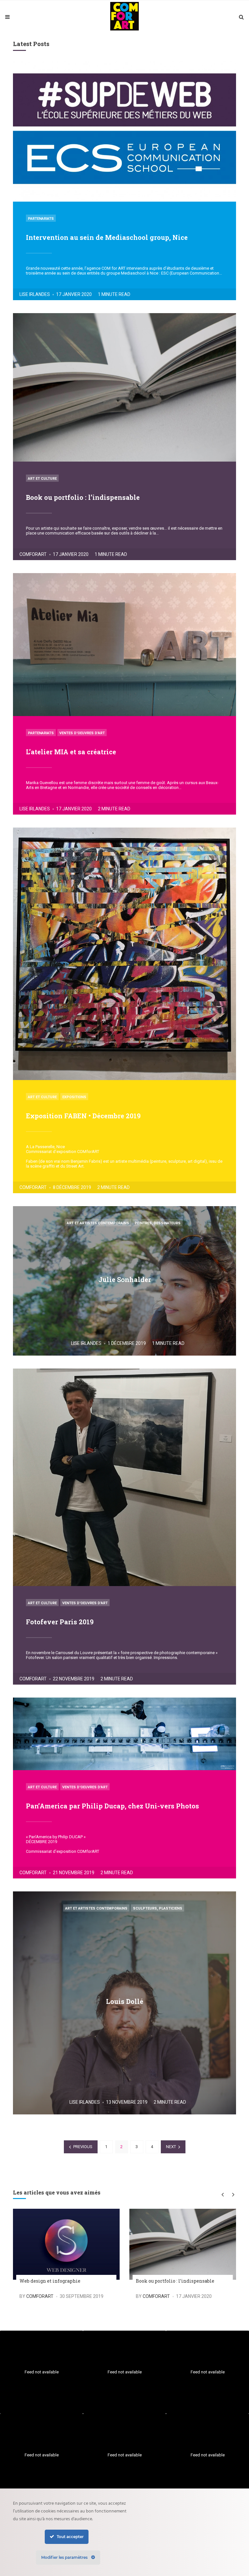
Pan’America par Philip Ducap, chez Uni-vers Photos (113, 1806)
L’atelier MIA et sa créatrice (71, 752)
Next (171, 2147)
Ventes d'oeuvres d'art (82, 733)
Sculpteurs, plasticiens (158, 1908)
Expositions (74, 1097)
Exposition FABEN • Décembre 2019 (83, 1116)
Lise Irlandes (35, 294)
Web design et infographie (50, 2281)
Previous (83, 2147)
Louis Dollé (125, 2001)
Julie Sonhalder (125, 1279)
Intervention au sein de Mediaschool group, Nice (107, 237)
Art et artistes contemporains (98, 1223)
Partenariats (41, 219)
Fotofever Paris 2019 (60, 1622)
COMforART (33, 554)
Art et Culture (42, 479)
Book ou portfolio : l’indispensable (83, 497)
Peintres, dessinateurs (158, 1223)
